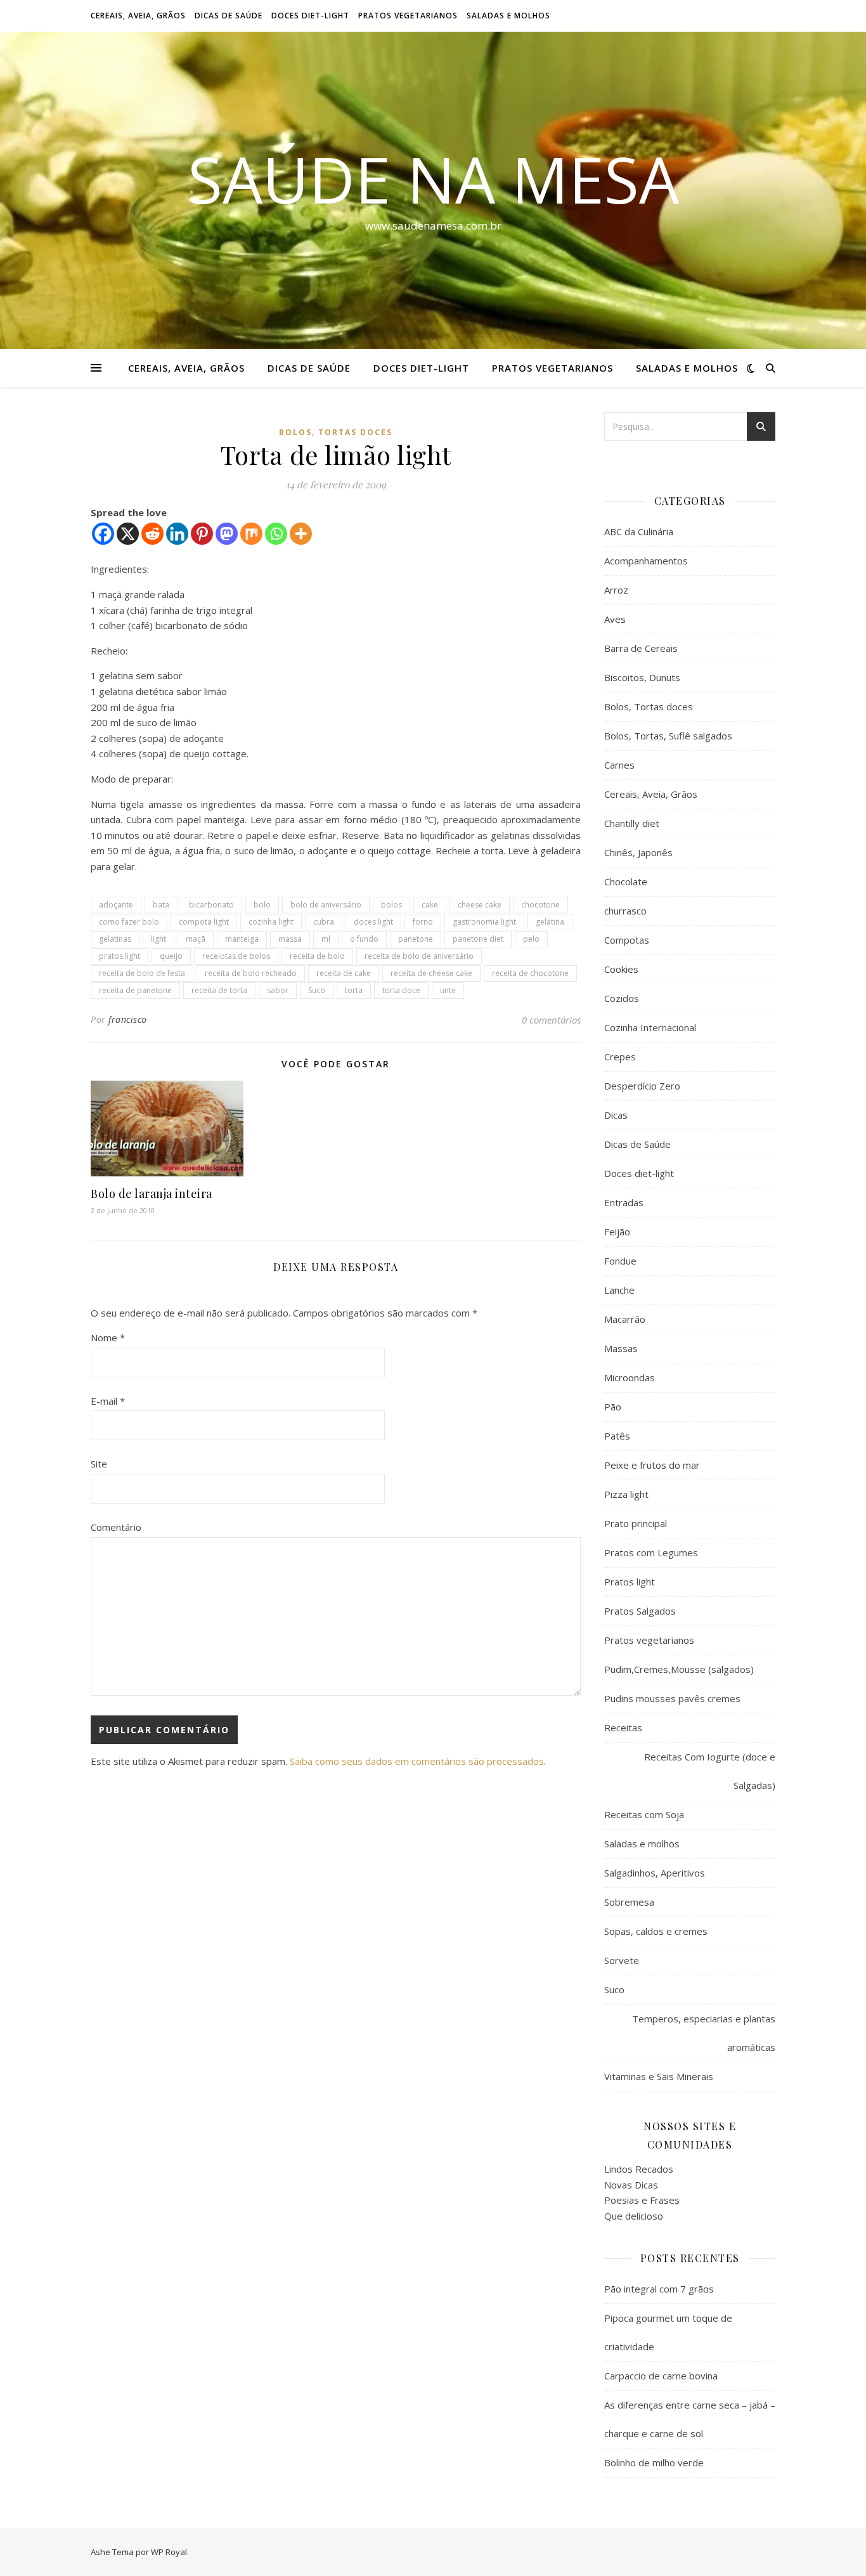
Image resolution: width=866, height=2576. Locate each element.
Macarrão (625, 1319)
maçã (196, 939)
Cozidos (622, 998)
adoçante (116, 905)
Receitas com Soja (644, 1814)
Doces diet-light (310, 16)
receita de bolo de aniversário (419, 956)
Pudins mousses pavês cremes (672, 1698)
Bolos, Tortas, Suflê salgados (668, 736)
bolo (262, 905)
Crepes (620, 1057)
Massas (621, 1348)
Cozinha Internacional (650, 1027)
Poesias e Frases (642, 2200)
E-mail (108, 1401)
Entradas (624, 1202)
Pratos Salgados (640, 1611)
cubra (324, 922)
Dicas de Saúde (229, 16)
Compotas (627, 940)
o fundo (364, 939)
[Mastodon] (227, 534)
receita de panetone (135, 990)
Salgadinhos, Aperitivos (655, 1873)
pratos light (120, 956)
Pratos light (630, 1582)
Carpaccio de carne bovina (661, 2376)
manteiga (242, 939)
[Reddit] (152, 534)
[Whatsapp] (276, 534)
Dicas (616, 1115)
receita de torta (219, 990)
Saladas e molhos (508, 16)
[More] (301, 534)
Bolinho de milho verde (654, 2462)
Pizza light (626, 1494)
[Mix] (251, 534)
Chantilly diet (632, 823)
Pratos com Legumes (651, 1552)
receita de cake (344, 973)
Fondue (620, 1261)
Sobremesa (629, 1902)
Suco (317, 990)
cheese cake (480, 905)
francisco (128, 1019)
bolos (391, 905)
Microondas (630, 1377)
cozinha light (271, 922)
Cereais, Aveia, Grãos (138, 16)
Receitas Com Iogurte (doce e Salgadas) (710, 1771)
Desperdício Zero (642, 1086)
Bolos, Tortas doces (336, 432)
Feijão (617, 1232)
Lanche (619, 1290)
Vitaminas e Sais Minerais (659, 2076)
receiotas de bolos (236, 956)
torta (354, 990)
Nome (108, 1337)
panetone (416, 939)
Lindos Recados (639, 2169)
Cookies (621, 969)
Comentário (116, 1527)
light (158, 939)
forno (423, 922)
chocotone (540, 905)
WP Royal (169, 2552)
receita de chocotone (530, 973)
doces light (373, 922)
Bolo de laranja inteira (152, 1194)
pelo (531, 939)
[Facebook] (103, 534)
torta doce (401, 990)
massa (290, 939)
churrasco (625, 911)
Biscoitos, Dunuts (642, 677)
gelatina (550, 922)
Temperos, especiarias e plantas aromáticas (704, 2033)
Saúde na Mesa (433, 179)
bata (161, 905)
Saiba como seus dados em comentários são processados (417, 1761)
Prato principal (636, 1523)
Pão (613, 1407)
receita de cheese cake (431, 973)
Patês (617, 1436)
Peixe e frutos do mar (652, 1465)
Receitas (623, 1727)
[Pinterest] (202, 534)
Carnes (619, 765)
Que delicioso (634, 2216)
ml (326, 939)
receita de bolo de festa (142, 973)
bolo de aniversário (326, 905)
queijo (171, 956)
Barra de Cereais (641, 648)
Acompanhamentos (646, 561)
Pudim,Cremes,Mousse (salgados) (679, 1669)
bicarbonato (211, 905)
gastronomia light (484, 922)
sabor (278, 990)
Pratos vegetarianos (408, 16)
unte (448, 990)
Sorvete (622, 1960)
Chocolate (626, 881)
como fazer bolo (129, 922)
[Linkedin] (177, 534)
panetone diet (478, 939)
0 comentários (551, 1020)
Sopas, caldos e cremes (656, 1931)
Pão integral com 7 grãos (659, 2289)
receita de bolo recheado (251, 973)
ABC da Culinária (639, 531)
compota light (204, 922)
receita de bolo (317, 956)
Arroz (616, 590)
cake (430, 905)
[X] (128, 534)
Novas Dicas (631, 2185)
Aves (615, 619)
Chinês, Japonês (638, 852)
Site (99, 1464)
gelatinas (115, 939)
